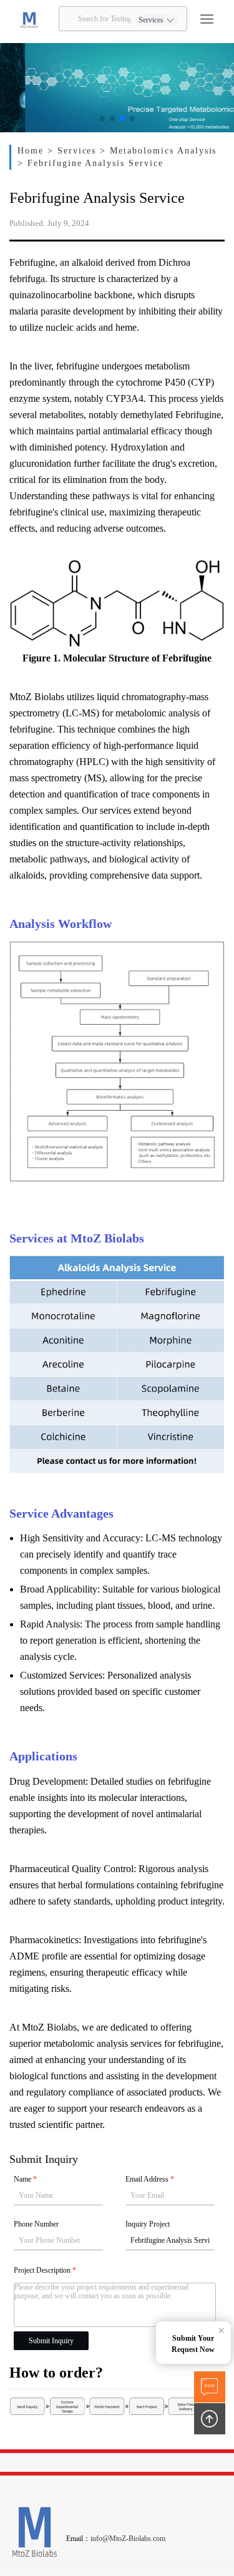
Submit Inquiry (51, 2341)
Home (32, 151)
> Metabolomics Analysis (158, 151)
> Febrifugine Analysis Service (90, 163)
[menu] (207, 19)
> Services (74, 151)
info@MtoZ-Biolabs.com (128, 2539)
